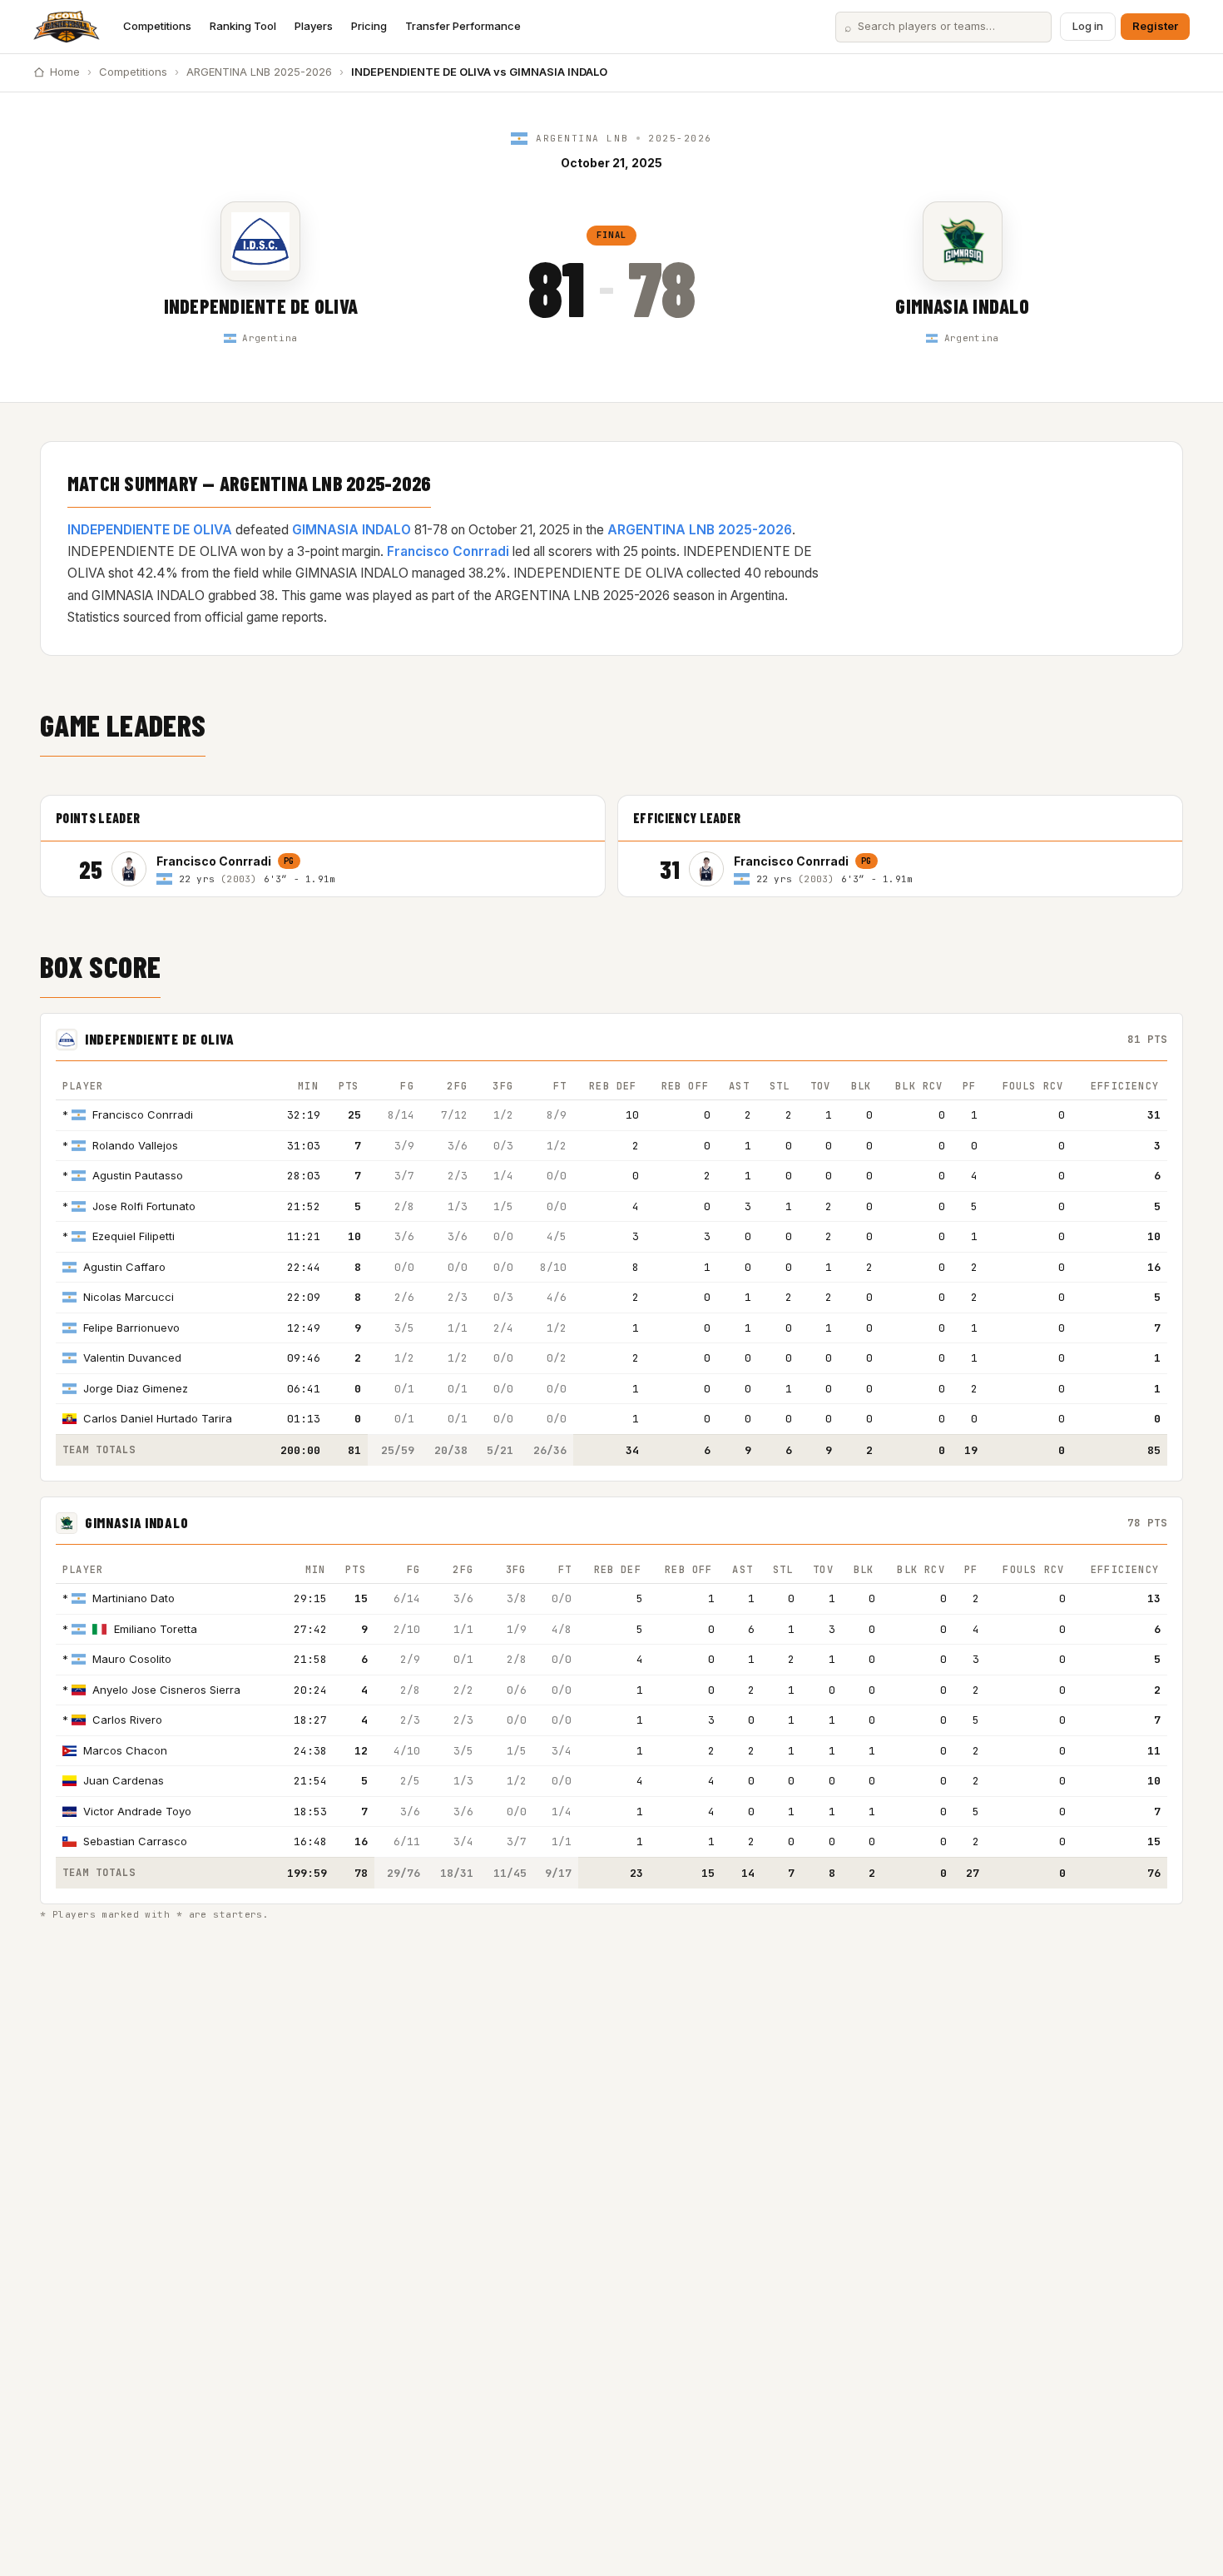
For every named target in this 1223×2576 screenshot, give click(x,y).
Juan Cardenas (124, 1780)
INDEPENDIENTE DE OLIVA (261, 306)
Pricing (369, 26)
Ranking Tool (243, 26)
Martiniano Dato (134, 1598)
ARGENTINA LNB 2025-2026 (259, 72)
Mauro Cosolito (132, 1659)
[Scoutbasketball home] (67, 27)
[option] (351, 869)
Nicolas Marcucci (129, 1297)
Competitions (157, 26)
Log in (1088, 26)
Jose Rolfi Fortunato (144, 1206)
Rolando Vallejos (135, 1145)
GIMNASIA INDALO (962, 306)
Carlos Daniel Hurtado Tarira (158, 1418)
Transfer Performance (463, 26)
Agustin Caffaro (124, 1267)
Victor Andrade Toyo (137, 1811)
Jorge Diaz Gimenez (136, 1388)
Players (314, 26)
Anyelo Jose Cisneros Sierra (166, 1690)
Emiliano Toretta (156, 1629)
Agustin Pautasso (138, 1175)
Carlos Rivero (127, 1720)
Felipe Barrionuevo (131, 1328)
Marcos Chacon (125, 1750)
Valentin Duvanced (132, 1357)
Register (1155, 26)
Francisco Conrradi (448, 551)
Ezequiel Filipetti (134, 1236)
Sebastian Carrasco (135, 1841)
